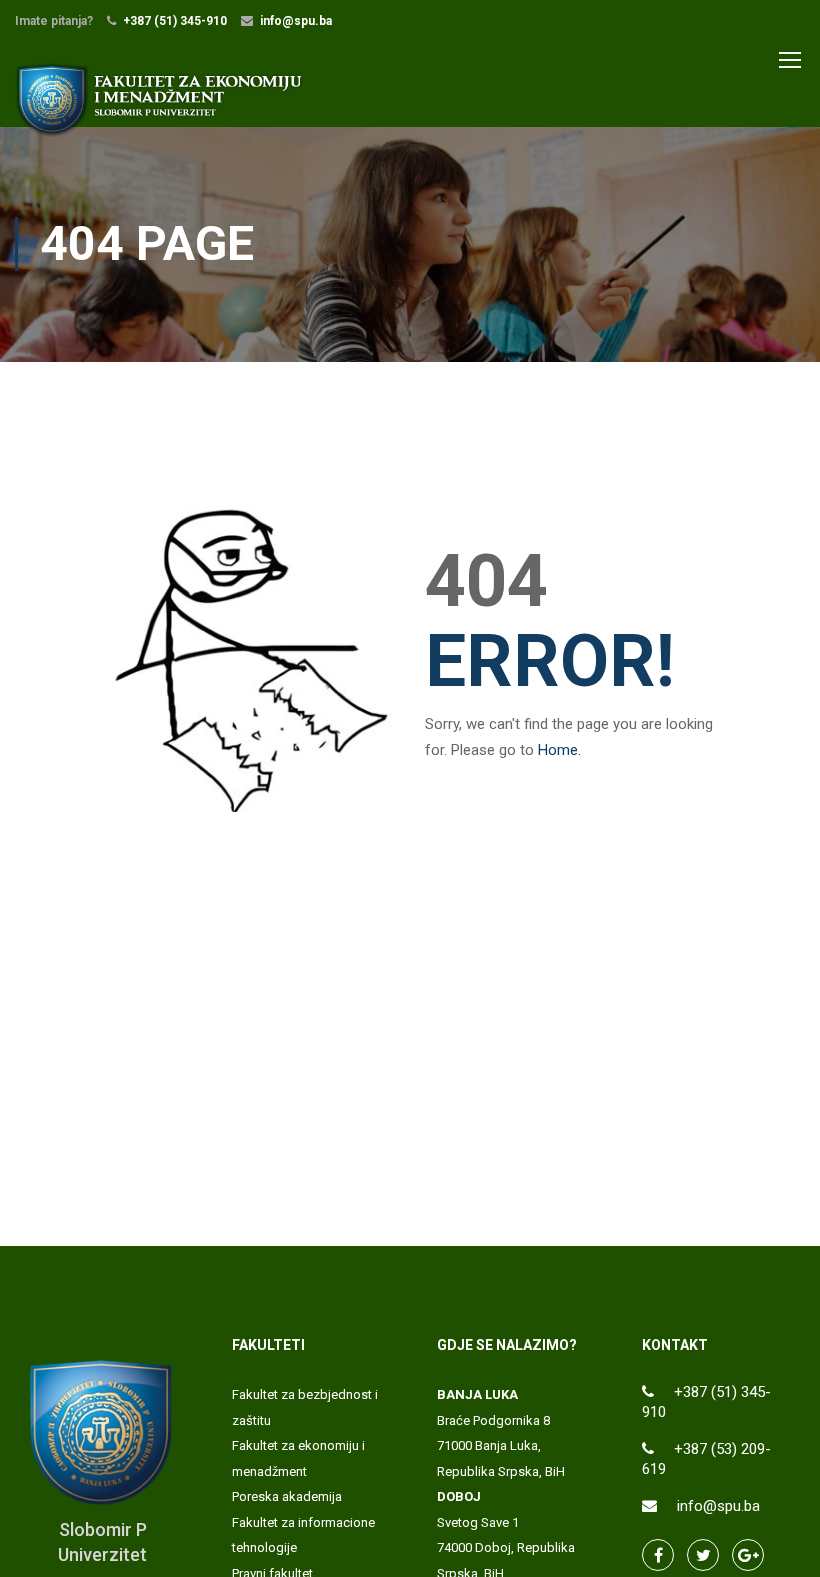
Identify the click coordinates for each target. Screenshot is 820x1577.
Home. (559, 750)
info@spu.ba (296, 21)
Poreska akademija (287, 1496)
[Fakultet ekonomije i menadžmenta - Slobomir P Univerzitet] (160, 99)
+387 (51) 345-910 (175, 21)
